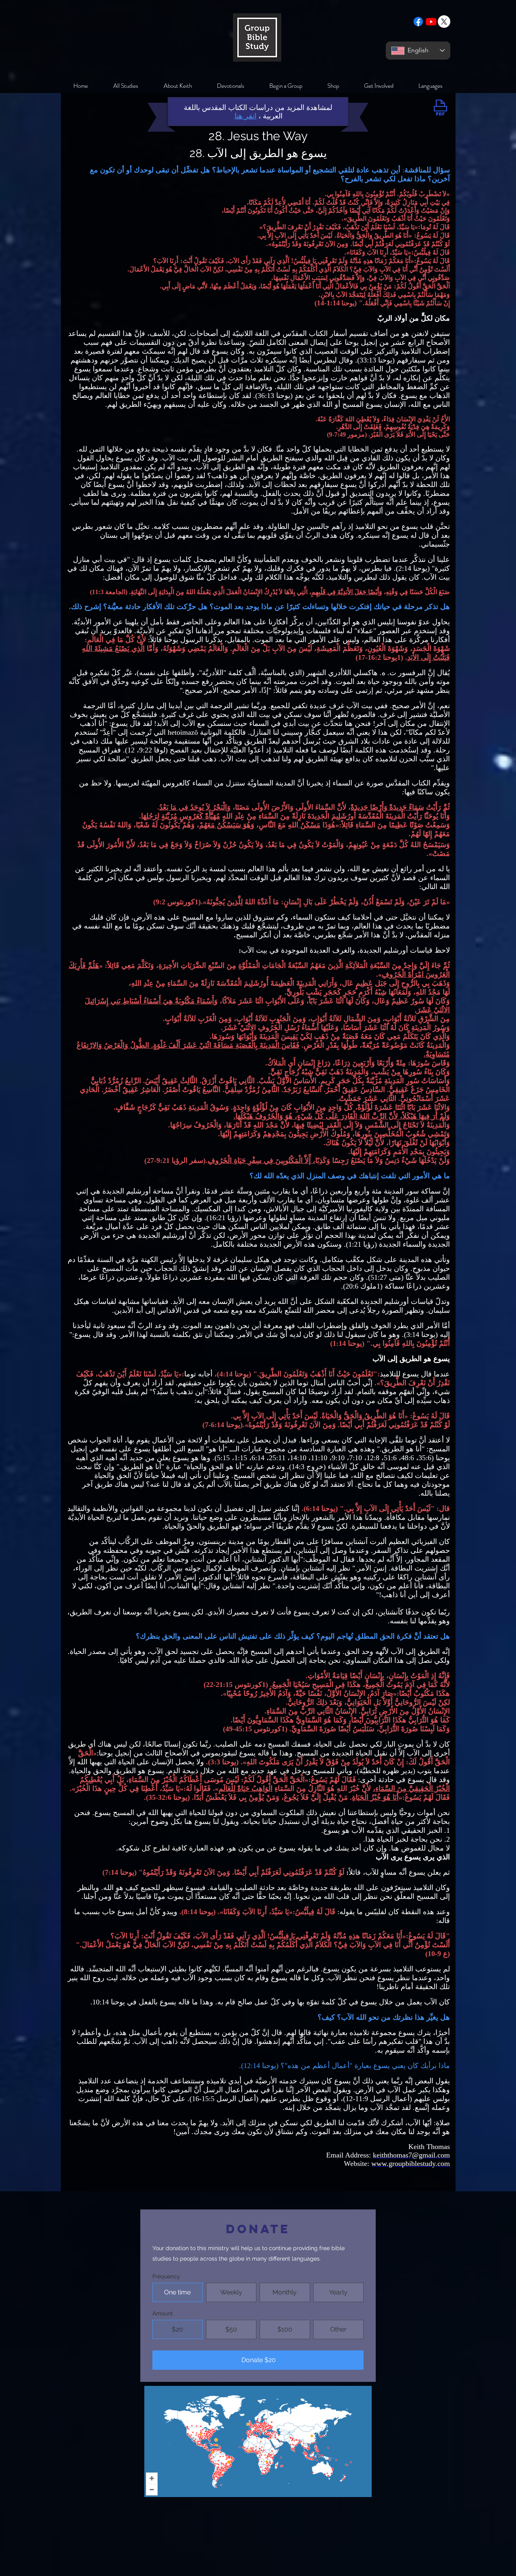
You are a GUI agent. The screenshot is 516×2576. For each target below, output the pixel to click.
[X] (444, 22)
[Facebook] (418, 22)
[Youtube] (431, 22)
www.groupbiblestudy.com (411, 2164)
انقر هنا (246, 116)
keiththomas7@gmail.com (411, 2155)
